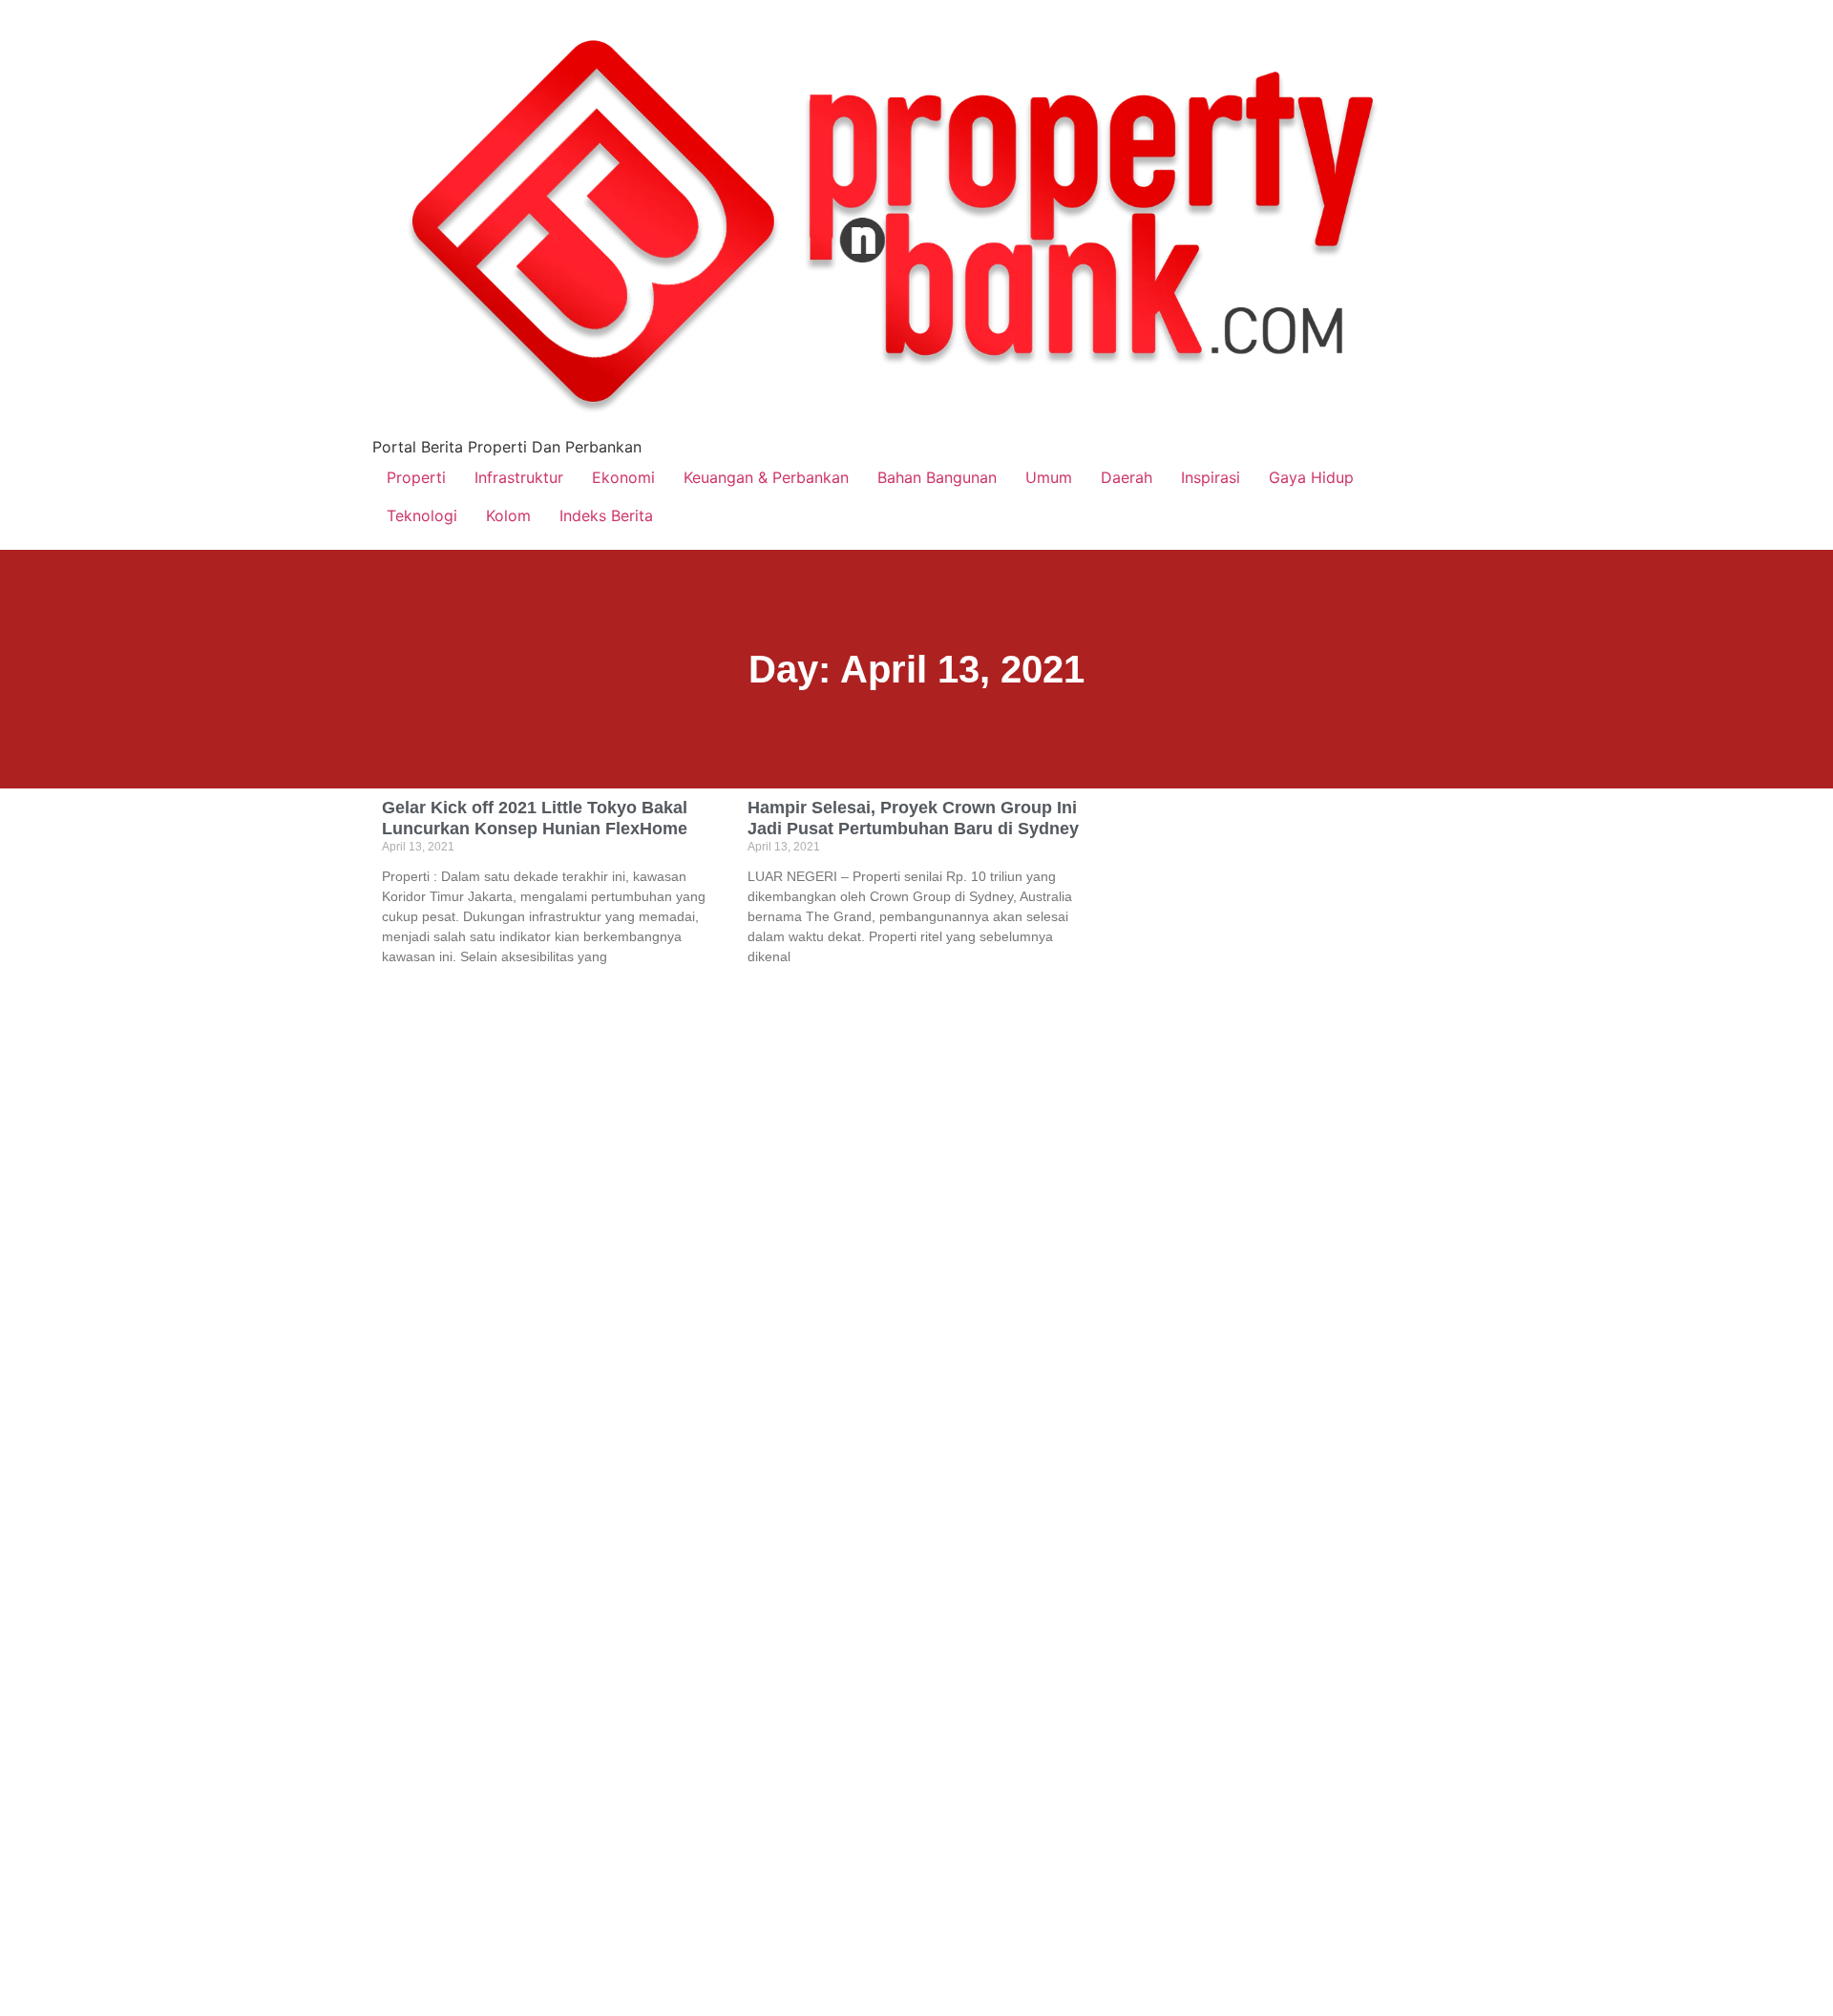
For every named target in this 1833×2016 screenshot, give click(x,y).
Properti (416, 477)
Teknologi (422, 515)
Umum (1049, 477)
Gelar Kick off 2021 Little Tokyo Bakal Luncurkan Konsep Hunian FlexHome (535, 818)
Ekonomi (623, 477)
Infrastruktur (519, 477)
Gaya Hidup (1311, 477)
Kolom (508, 515)
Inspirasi (1211, 477)
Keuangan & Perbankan (766, 477)
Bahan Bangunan (937, 477)
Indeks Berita (606, 515)
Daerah (1127, 477)
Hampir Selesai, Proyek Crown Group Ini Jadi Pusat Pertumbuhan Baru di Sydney (913, 818)
